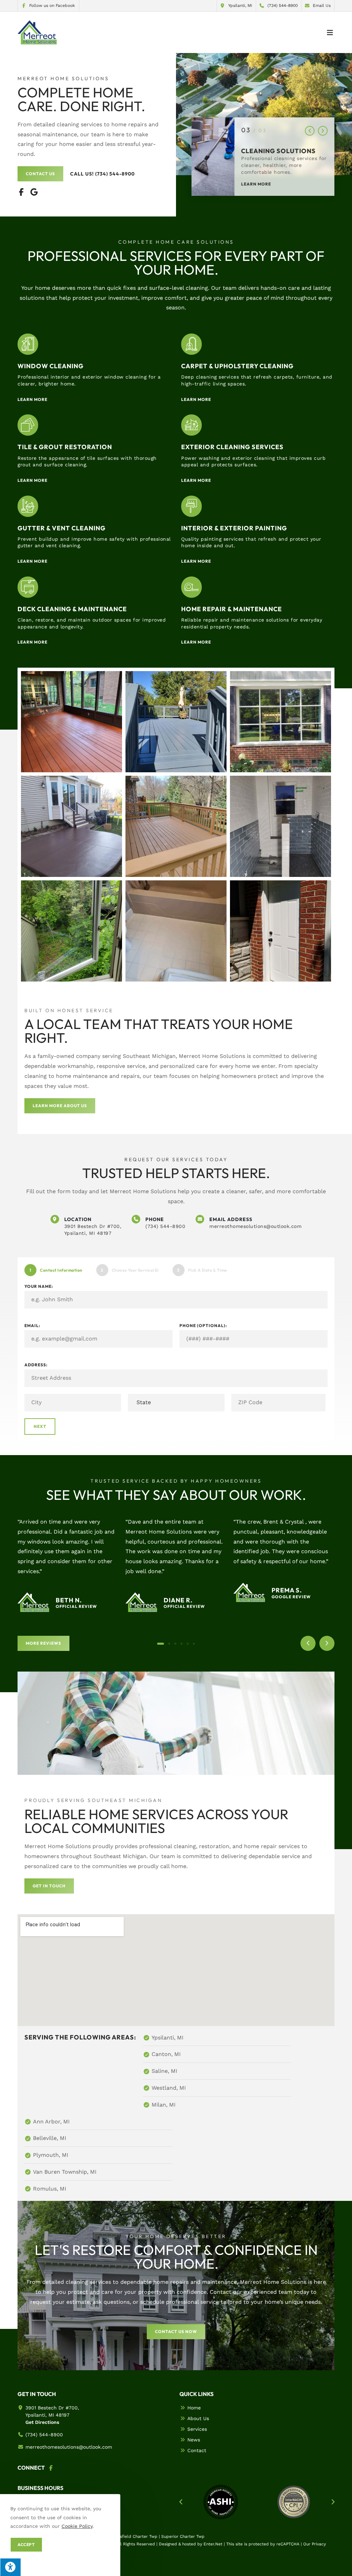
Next (40, 1426)
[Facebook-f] (21, 192)
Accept (26, 2545)
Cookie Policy (77, 2526)
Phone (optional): (203, 1326)
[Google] (34, 192)
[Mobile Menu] (330, 32)
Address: (36, 1365)
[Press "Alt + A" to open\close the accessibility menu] (10, 2567)
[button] (310, 131)
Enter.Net (213, 2544)
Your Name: (39, 1286)
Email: (32, 1326)
